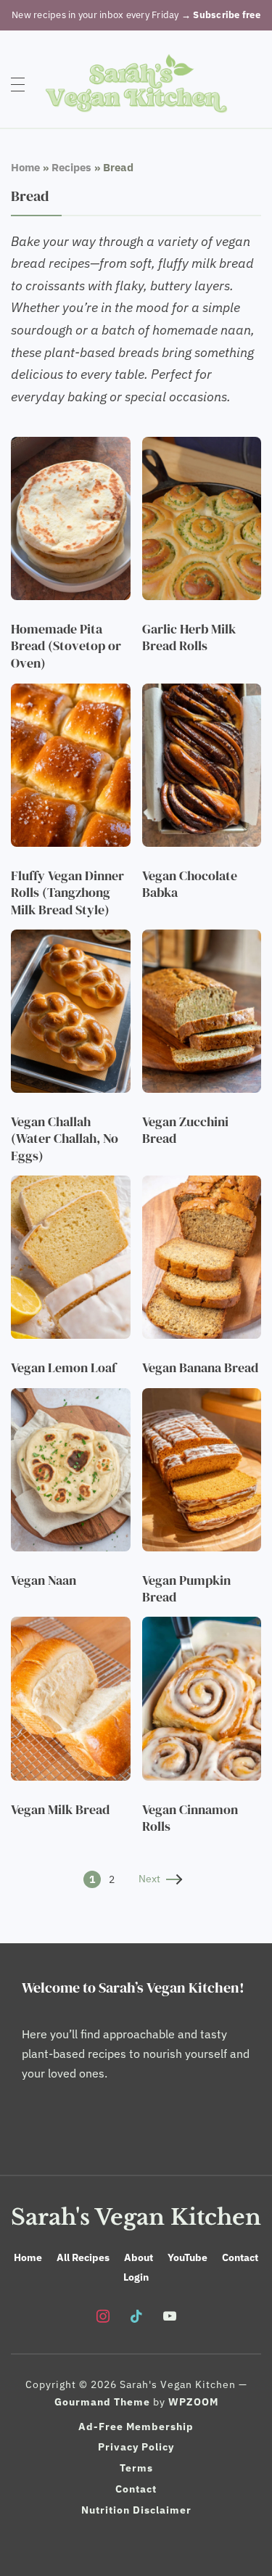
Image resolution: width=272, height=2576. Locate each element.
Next (149, 1879)
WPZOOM (193, 2402)
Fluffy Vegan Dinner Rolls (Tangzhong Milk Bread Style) (67, 893)
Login (136, 2277)
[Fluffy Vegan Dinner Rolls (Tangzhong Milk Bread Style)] (71, 693)
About (139, 2257)
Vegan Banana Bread (200, 1367)
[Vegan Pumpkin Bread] (202, 1398)
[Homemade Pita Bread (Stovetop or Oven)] (71, 446)
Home (25, 167)
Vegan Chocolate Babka (190, 884)
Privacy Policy (136, 2447)
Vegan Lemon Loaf (63, 1367)
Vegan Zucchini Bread (185, 1130)
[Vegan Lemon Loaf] (71, 1185)
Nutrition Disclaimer (136, 2510)
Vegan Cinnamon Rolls (190, 1818)
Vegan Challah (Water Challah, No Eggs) (65, 1139)
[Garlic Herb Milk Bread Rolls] (202, 446)
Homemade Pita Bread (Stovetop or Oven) (66, 646)
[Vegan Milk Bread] (71, 1626)
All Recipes (83, 2257)
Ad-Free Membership (136, 2427)
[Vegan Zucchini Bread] (202, 939)
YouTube (187, 2257)
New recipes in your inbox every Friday (136, 15)
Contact (240, 2257)
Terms (136, 2468)
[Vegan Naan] (71, 1398)
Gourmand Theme (102, 2402)
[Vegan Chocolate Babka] (202, 693)
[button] (18, 83)
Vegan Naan (44, 1580)
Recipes (71, 167)
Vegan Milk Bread (60, 1809)
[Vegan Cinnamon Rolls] (202, 1626)
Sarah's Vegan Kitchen (136, 2217)
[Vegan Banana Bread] (202, 1185)
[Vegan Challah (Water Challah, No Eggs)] (71, 939)
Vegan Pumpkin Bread (186, 1588)
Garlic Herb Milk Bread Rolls (189, 637)
